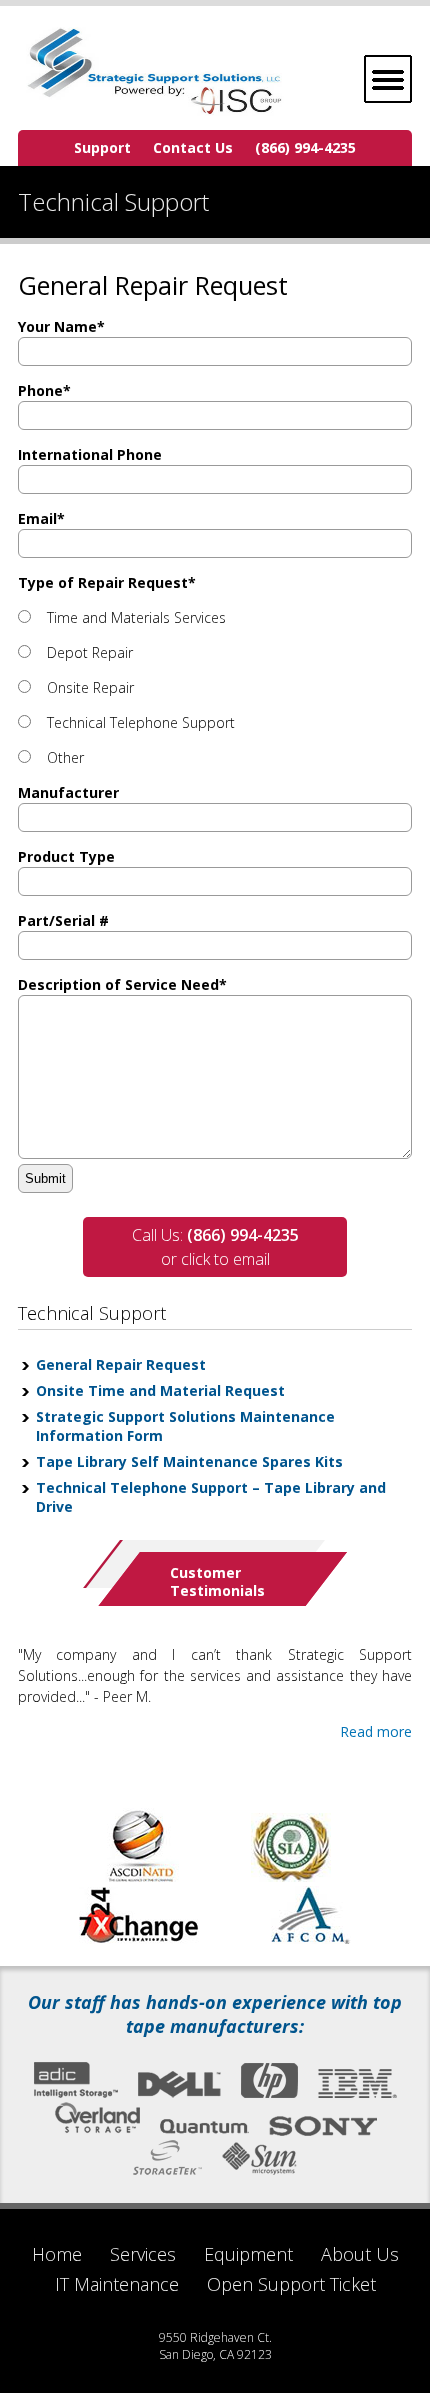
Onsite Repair (90, 687)
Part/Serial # (63, 920)
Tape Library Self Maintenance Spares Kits (189, 1461)
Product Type (66, 856)
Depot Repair (90, 652)
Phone (44, 390)
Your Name (61, 326)
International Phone (90, 454)
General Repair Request (121, 1364)
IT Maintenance (117, 2284)
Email (41, 518)
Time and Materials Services (136, 617)
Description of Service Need (122, 984)
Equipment (248, 2254)
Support (102, 147)
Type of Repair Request (107, 582)
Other (65, 757)
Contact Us (193, 147)
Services (143, 2254)
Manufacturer (68, 792)
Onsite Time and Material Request (160, 1390)
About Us (360, 2254)
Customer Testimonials (217, 1581)
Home (57, 2254)
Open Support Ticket (291, 2284)
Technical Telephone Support (141, 722)
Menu (388, 79)
